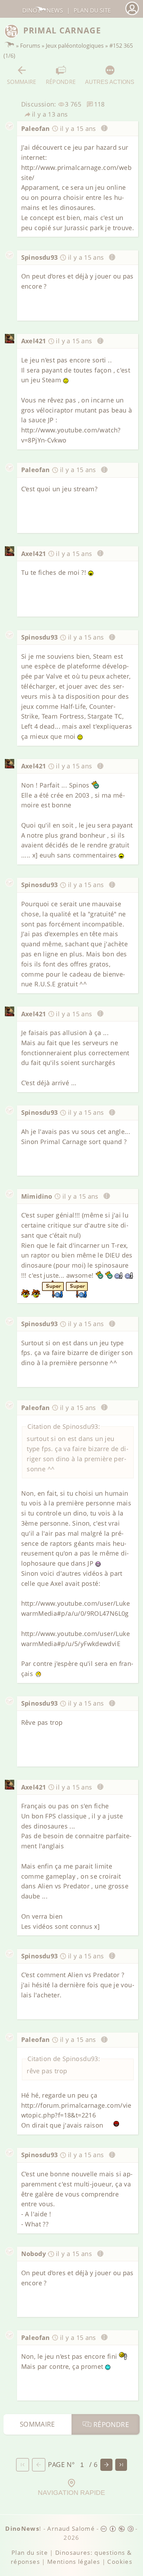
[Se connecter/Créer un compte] (132, 14)
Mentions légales (74, 2562)
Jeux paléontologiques (75, 46)
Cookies (120, 2562)
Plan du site (92, 10)
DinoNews (43, 10)
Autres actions (110, 82)
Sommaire (22, 82)
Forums (30, 46)
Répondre (61, 82)
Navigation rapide (71, 2493)
